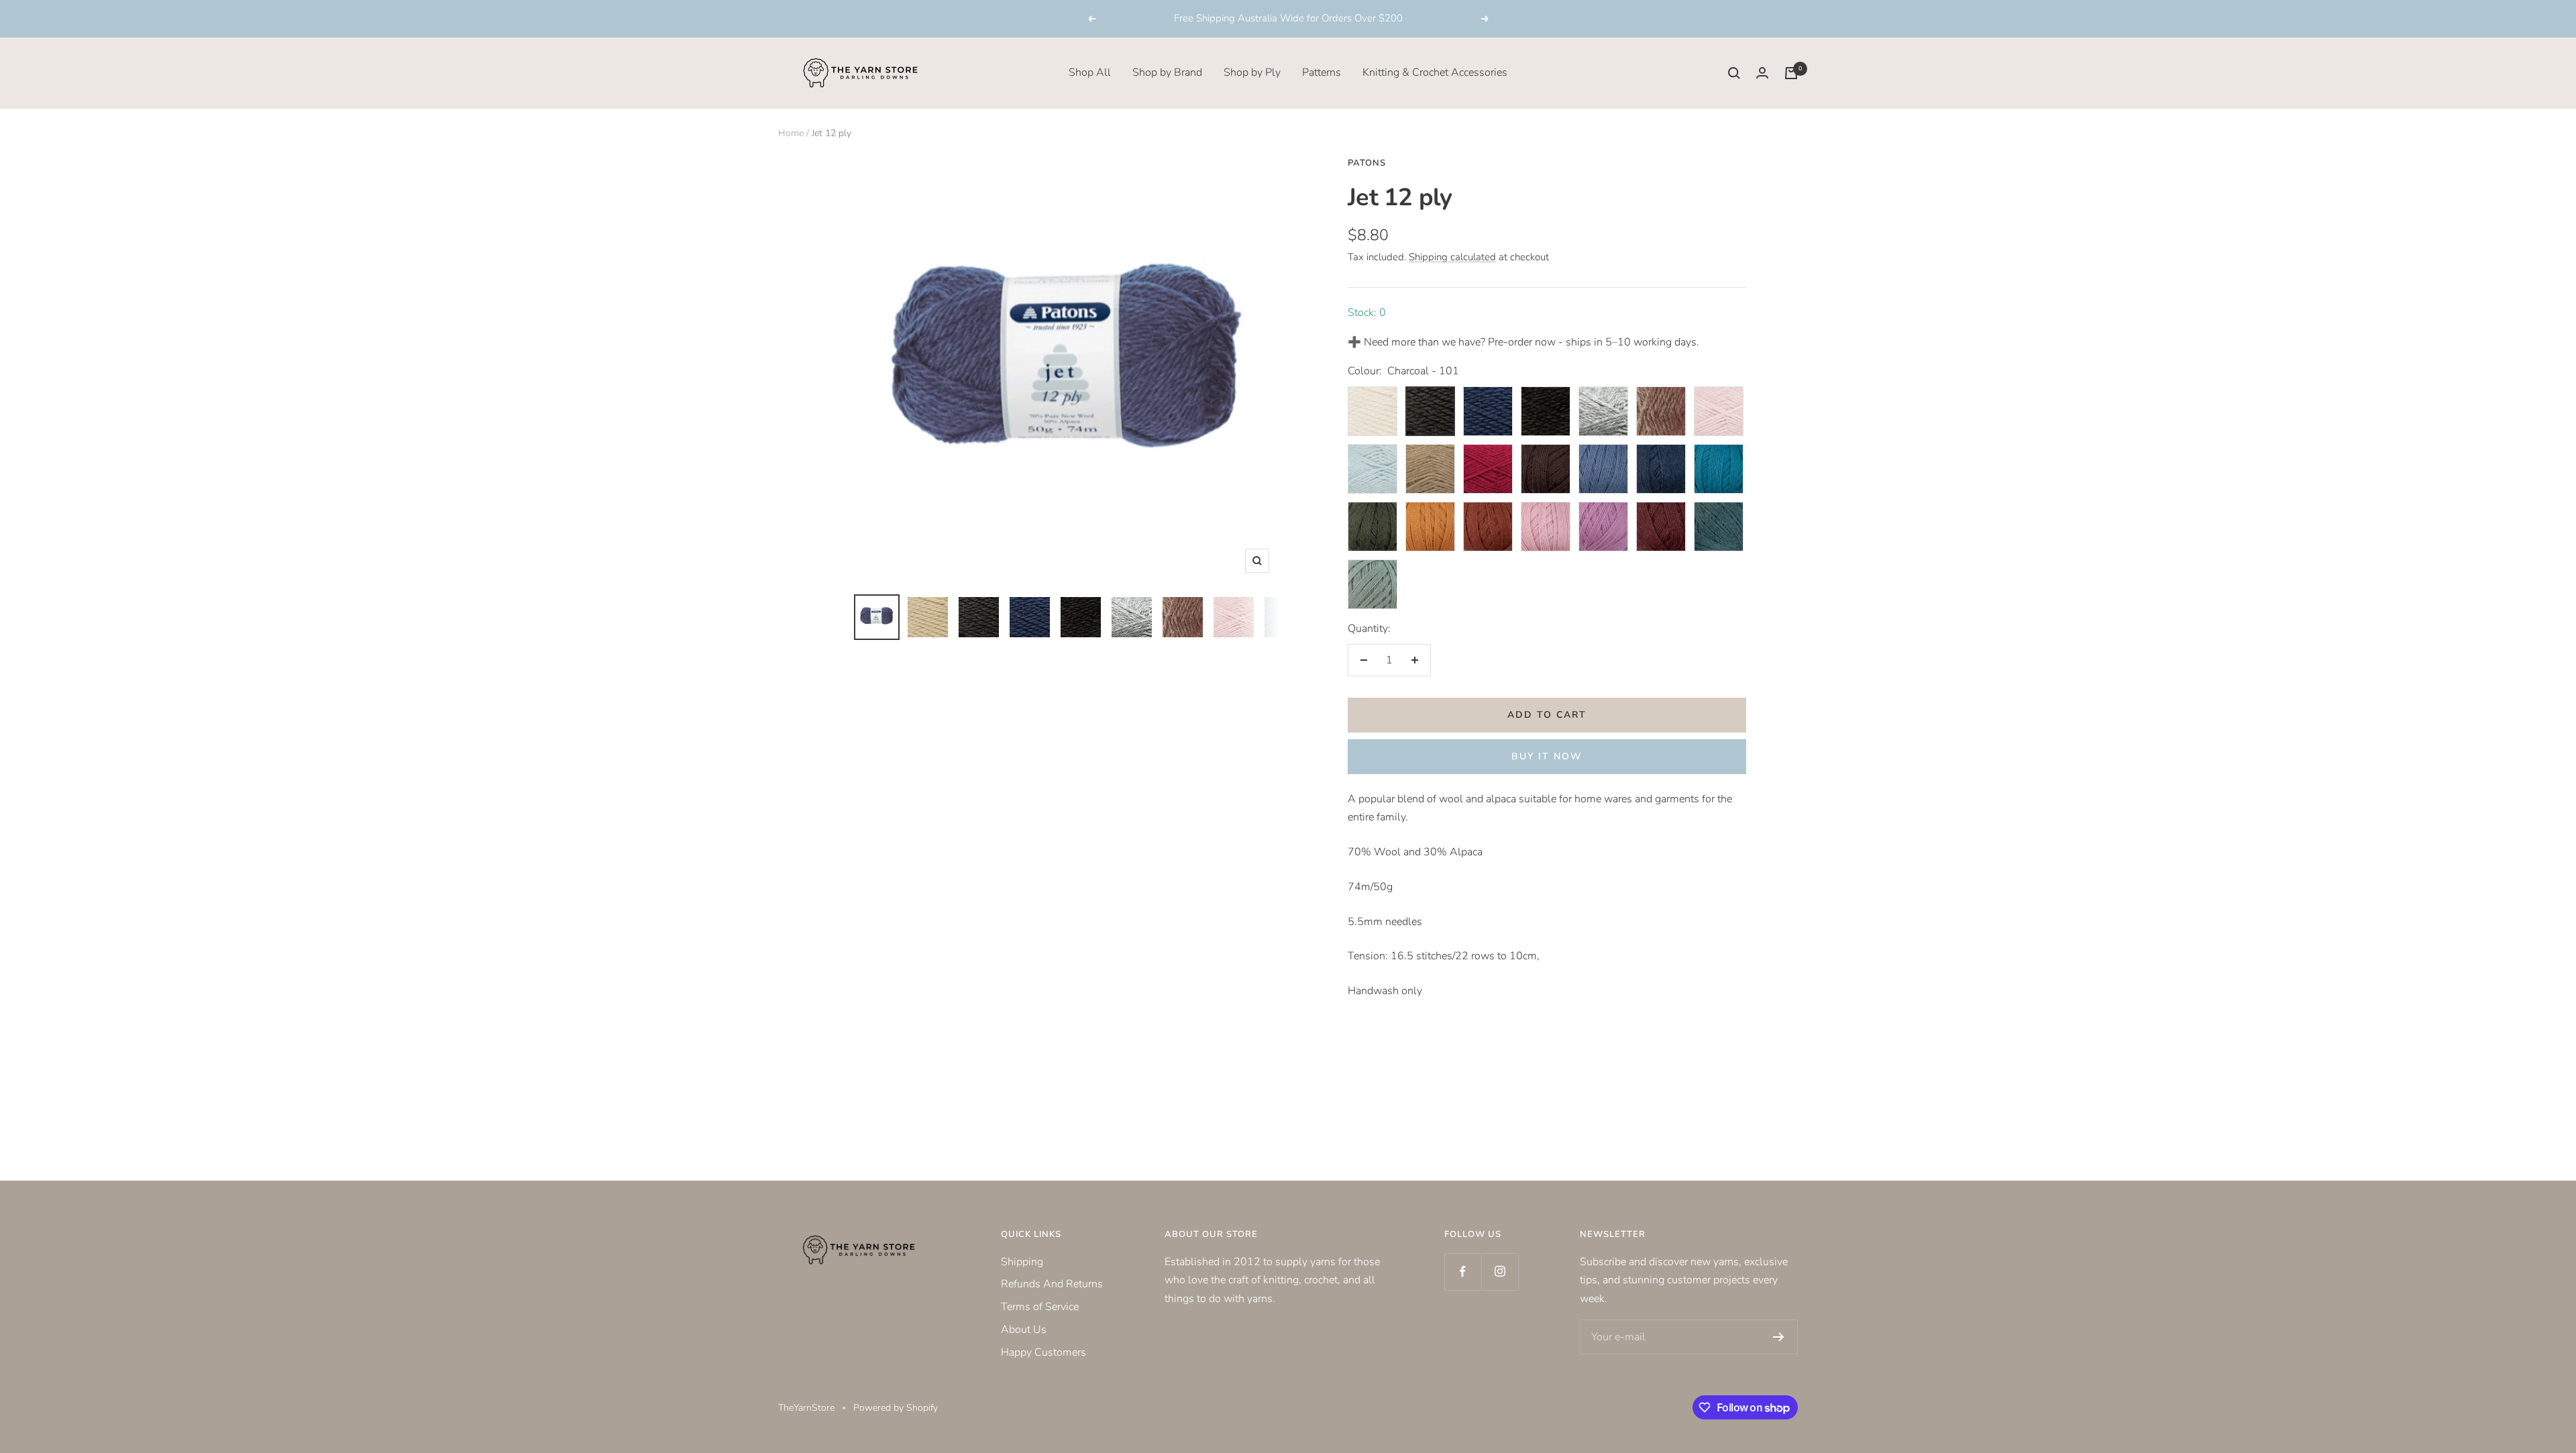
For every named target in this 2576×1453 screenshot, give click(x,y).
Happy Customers (1043, 1352)
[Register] (1779, 1337)
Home (791, 133)
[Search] (1734, 73)
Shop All (1090, 72)
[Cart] (1791, 73)
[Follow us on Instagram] (1500, 1272)
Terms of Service (1040, 1307)
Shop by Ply (1252, 72)
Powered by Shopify (896, 1408)
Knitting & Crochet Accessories (1435, 72)
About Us (1024, 1330)
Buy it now (1547, 756)
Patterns (1322, 72)
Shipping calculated (1452, 257)
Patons (1367, 163)
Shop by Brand (1167, 72)
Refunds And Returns (1052, 1284)
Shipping (1022, 1262)
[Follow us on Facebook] (1463, 1272)
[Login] (1762, 73)
